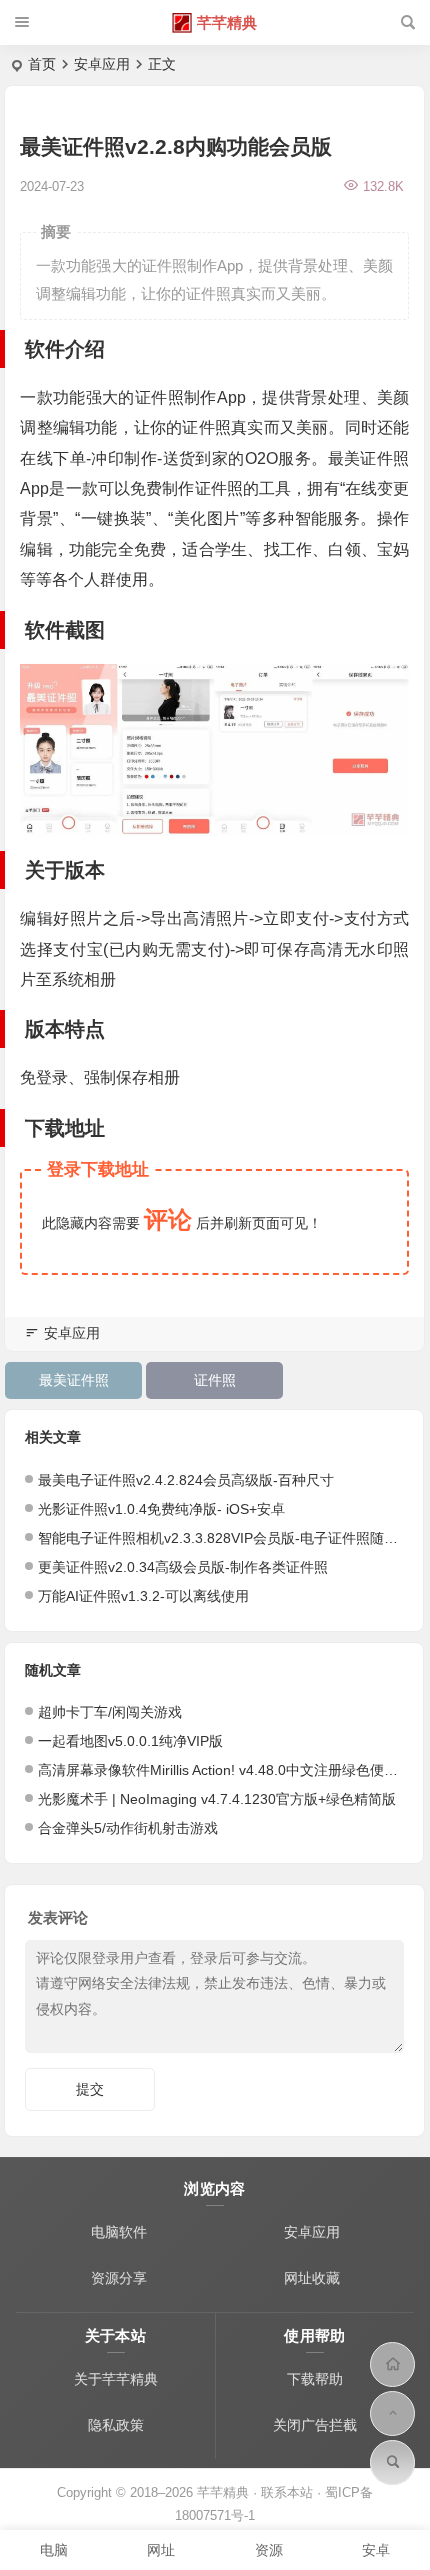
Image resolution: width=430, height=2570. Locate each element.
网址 (161, 2550)
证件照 (215, 1380)
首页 (42, 64)
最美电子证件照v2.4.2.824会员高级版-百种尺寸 (186, 1480)
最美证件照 (74, 1380)
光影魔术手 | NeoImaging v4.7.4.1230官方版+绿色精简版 (217, 1799)
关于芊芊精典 (116, 2379)
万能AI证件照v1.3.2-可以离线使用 (143, 1596)
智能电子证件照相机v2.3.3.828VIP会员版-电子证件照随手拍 (225, 1538)
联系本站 (287, 2492)
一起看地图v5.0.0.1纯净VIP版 (130, 1741)
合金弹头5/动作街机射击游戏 (128, 1828)
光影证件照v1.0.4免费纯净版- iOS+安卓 (161, 1509)
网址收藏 (312, 2278)
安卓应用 (102, 64)
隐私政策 (116, 2425)
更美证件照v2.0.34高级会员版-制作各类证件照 (183, 1567)
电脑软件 (119, 2232)
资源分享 (119, 2278)
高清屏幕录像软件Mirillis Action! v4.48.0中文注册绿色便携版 (225, 1770)
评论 (168, 1219)
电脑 (54, 2550)
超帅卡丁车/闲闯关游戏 (110, 1712)
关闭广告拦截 (315, 2425)
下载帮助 (315, 2379)
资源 (269, 2550)
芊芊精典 (227, 22)
